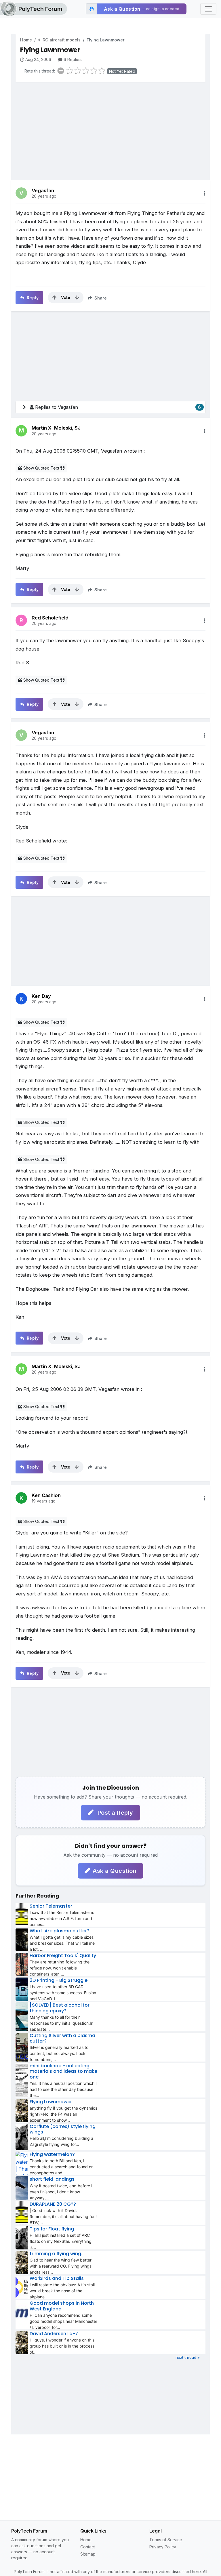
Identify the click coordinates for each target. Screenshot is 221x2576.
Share (100, 298)
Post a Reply (115, 1813)
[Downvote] (77, 298)
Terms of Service (166, 2540)
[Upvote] (54, 298)
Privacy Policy (163, 2547)
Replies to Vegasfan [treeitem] (118, 407)
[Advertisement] (110, 127)
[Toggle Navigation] (208, 9)
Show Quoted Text (41, 468)
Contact (88, 2547)
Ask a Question (115, 1871)
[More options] (205, 193)
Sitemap (88, 2554)
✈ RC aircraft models (59, 40)
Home (26, 40)
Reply (32, 298)
